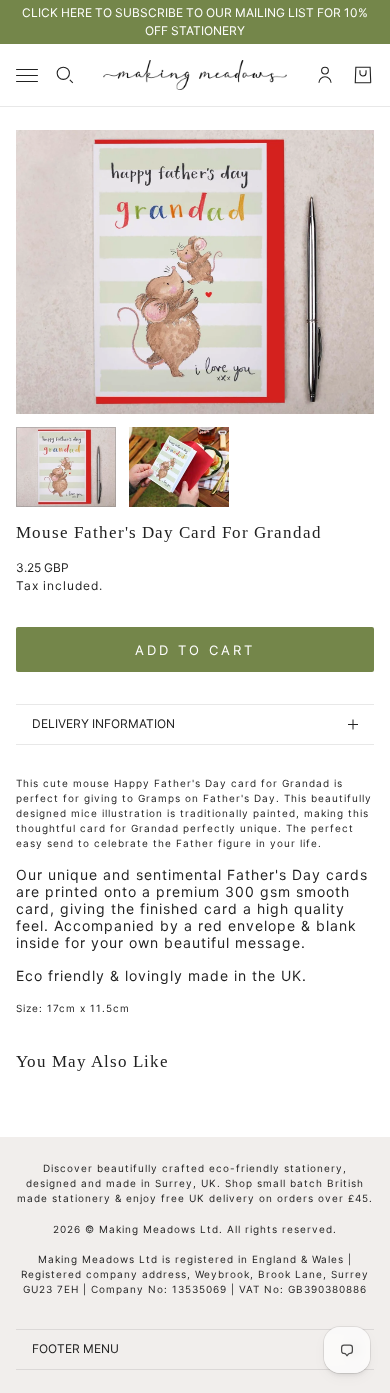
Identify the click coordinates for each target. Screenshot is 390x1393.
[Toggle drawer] (27, 75)
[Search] (65, 75)
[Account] (325, 75)
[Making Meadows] (195, 75)
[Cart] (363, 75)
